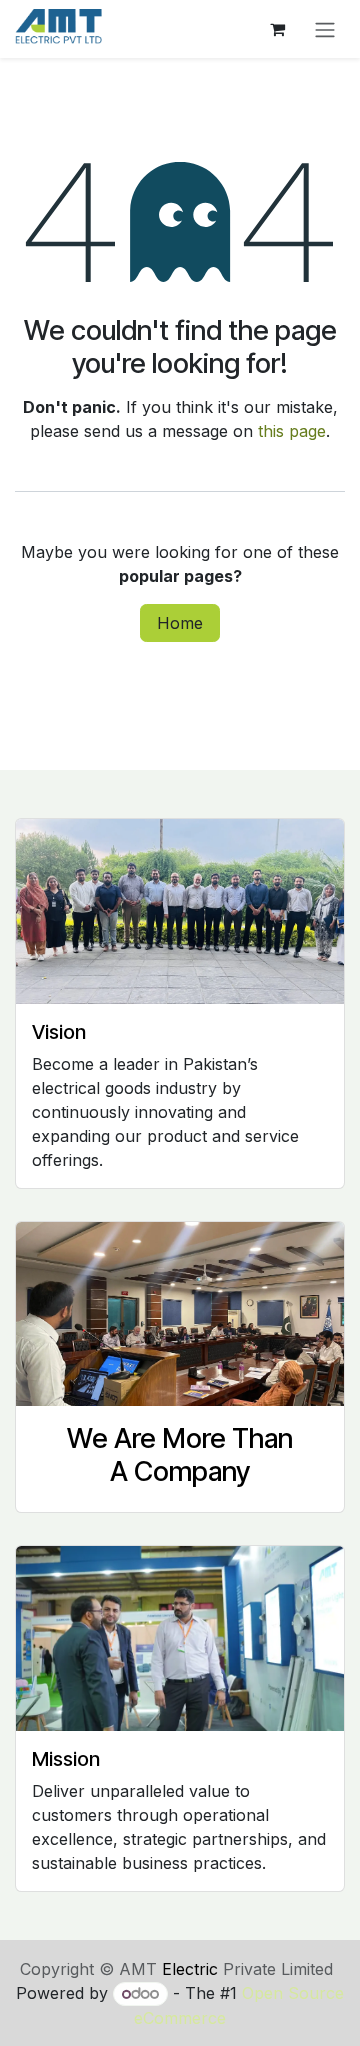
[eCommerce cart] (277, 29)
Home (180, 623)
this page (292, 431)
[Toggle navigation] (325, 29)
